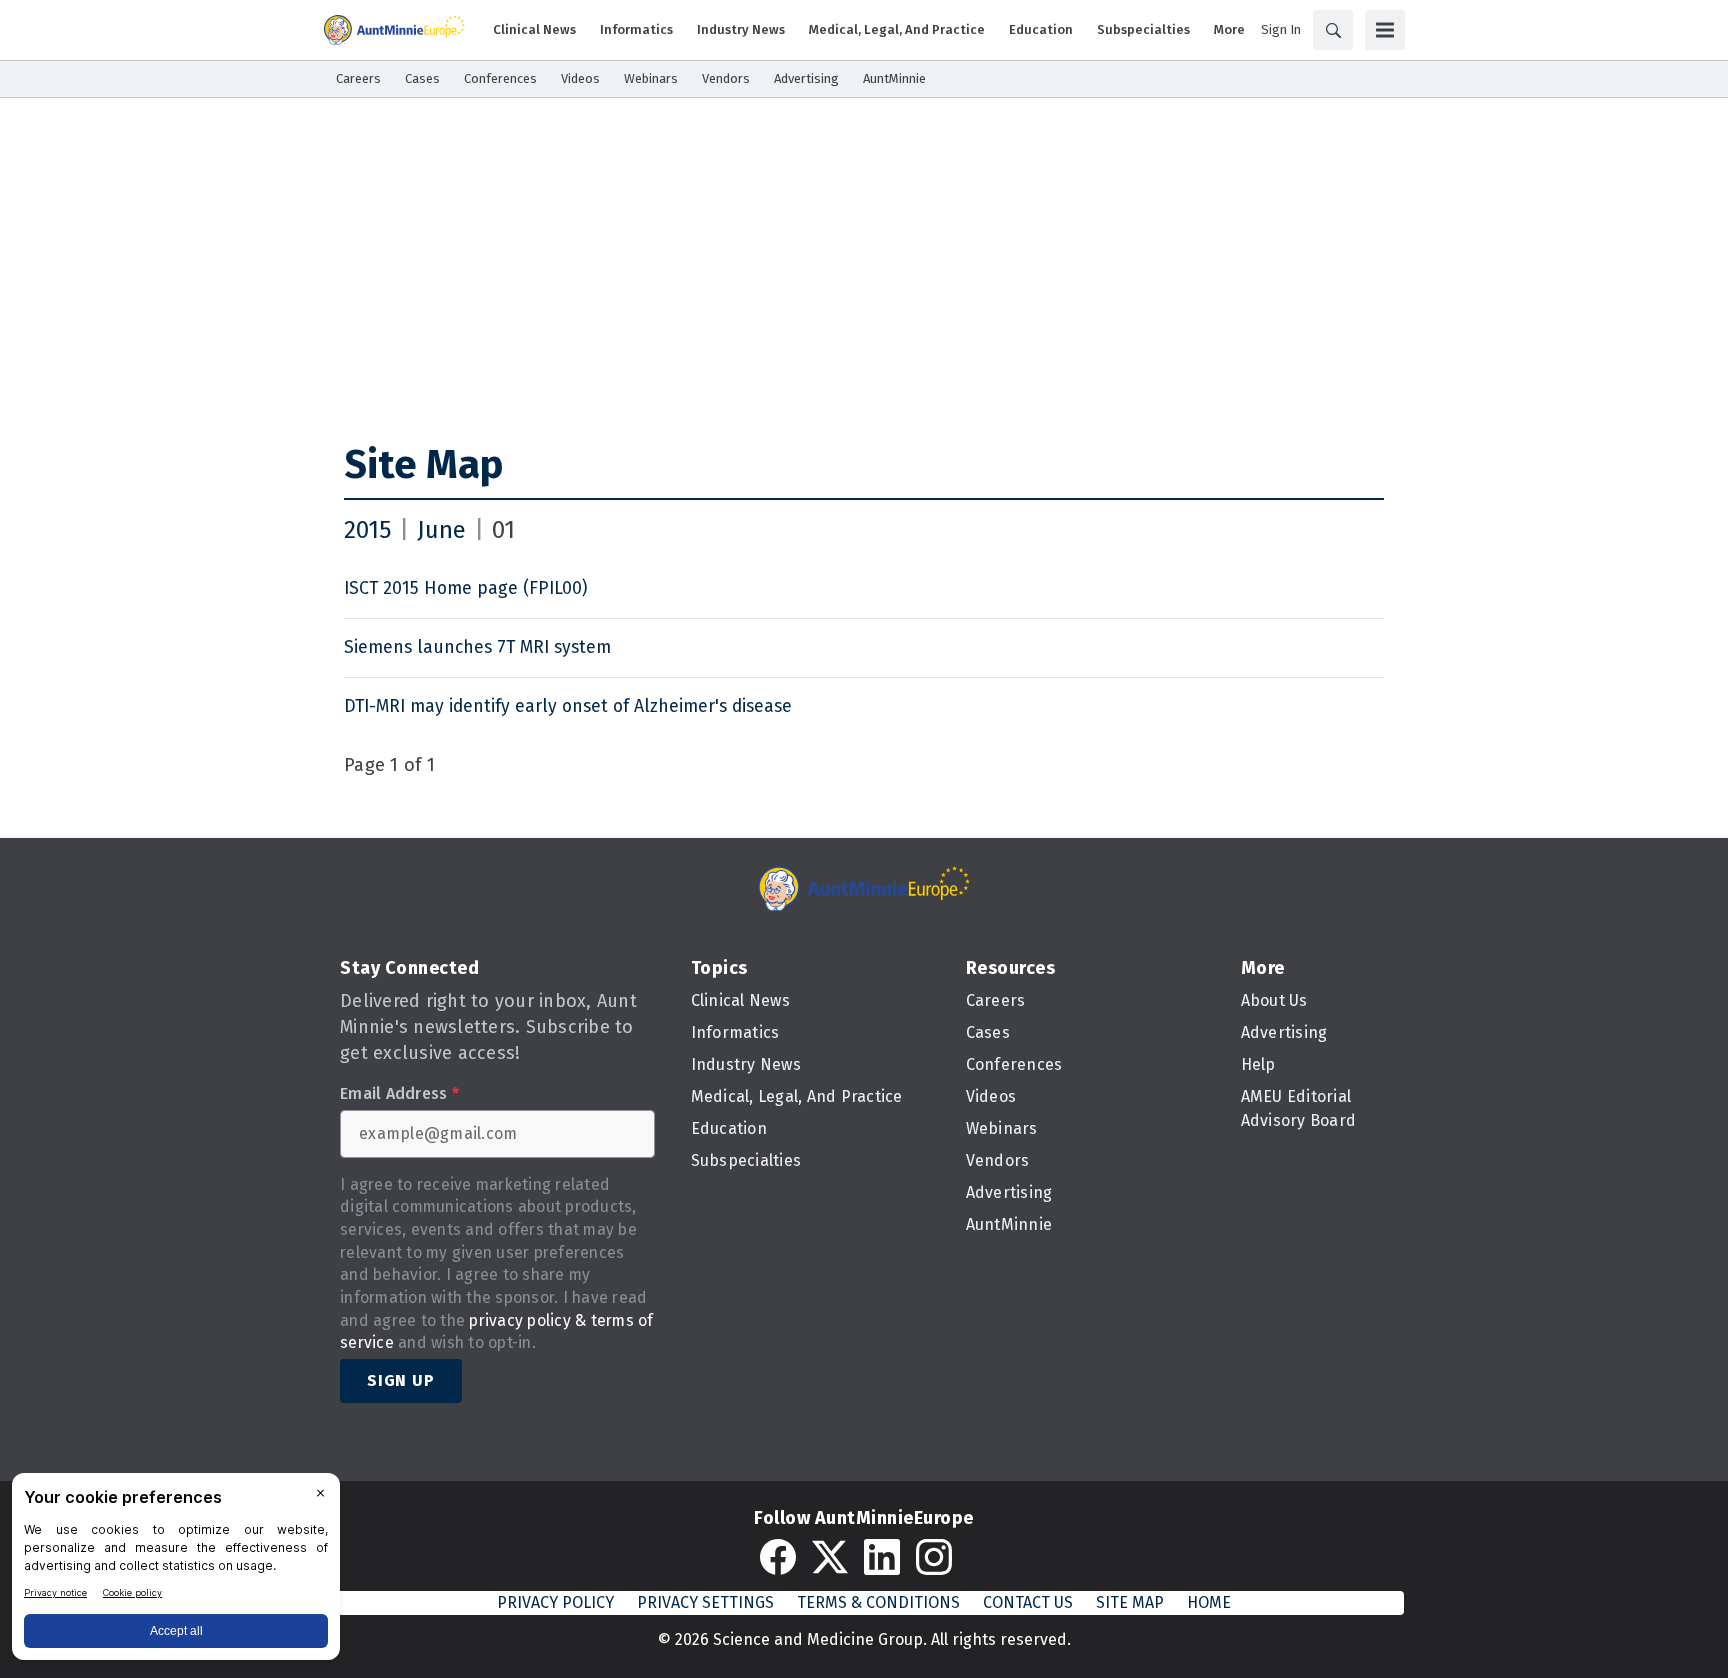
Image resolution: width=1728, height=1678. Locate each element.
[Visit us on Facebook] (778, 1557)
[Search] (1333, 30)
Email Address (399, 1094)
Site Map (423, 465)
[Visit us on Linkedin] (882, 1557)
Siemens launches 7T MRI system (477, 647)
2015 (367, 530)
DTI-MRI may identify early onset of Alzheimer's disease (568, 706)
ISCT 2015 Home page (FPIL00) (465, 588)
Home (1209, 1602)
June (441, 530)
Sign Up (401, 1380)
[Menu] (1385, 30)
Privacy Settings (705, 1602)
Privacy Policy (555, 1602)
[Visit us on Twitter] (830, 1557)
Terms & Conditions (878, 1602)
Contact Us (1028, 1602)
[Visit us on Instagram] (934, 1557)
